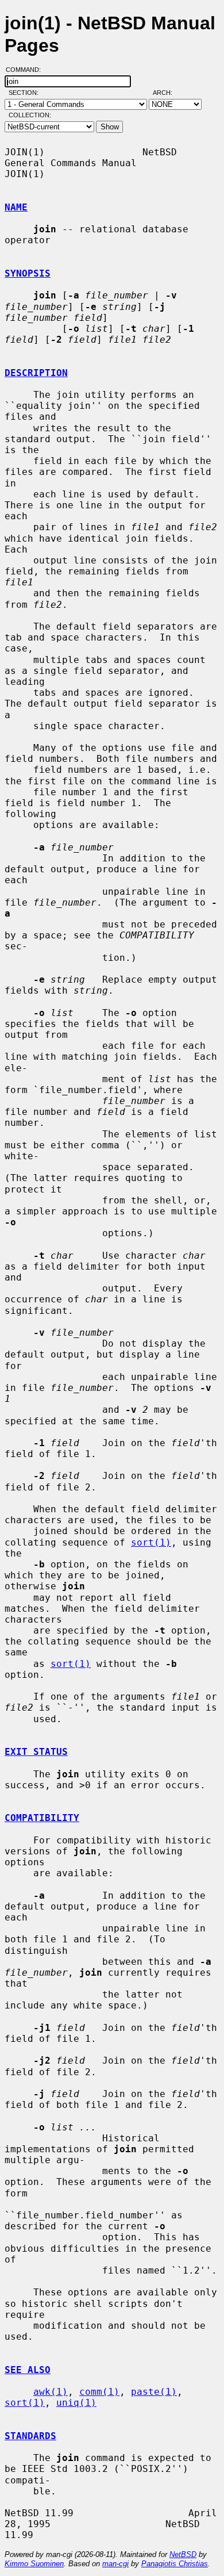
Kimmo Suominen (34, 2564)
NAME (16, 207)
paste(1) (154, 2392)
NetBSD (183, 2554)
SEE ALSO (28, 2370)
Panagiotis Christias (175, 2564)
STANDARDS (30, 2436)
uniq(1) (76, 2403)
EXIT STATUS (36, 1752)
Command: (27, 70)
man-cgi (115, 2564)
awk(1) (51, 2392)
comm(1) (99, 2392)
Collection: (30, 115)
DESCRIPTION (36, 373)
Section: (26, 93)
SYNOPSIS (28, 273)
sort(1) (151, 1542)
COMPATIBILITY (42, 1818)
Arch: (168, 93)
